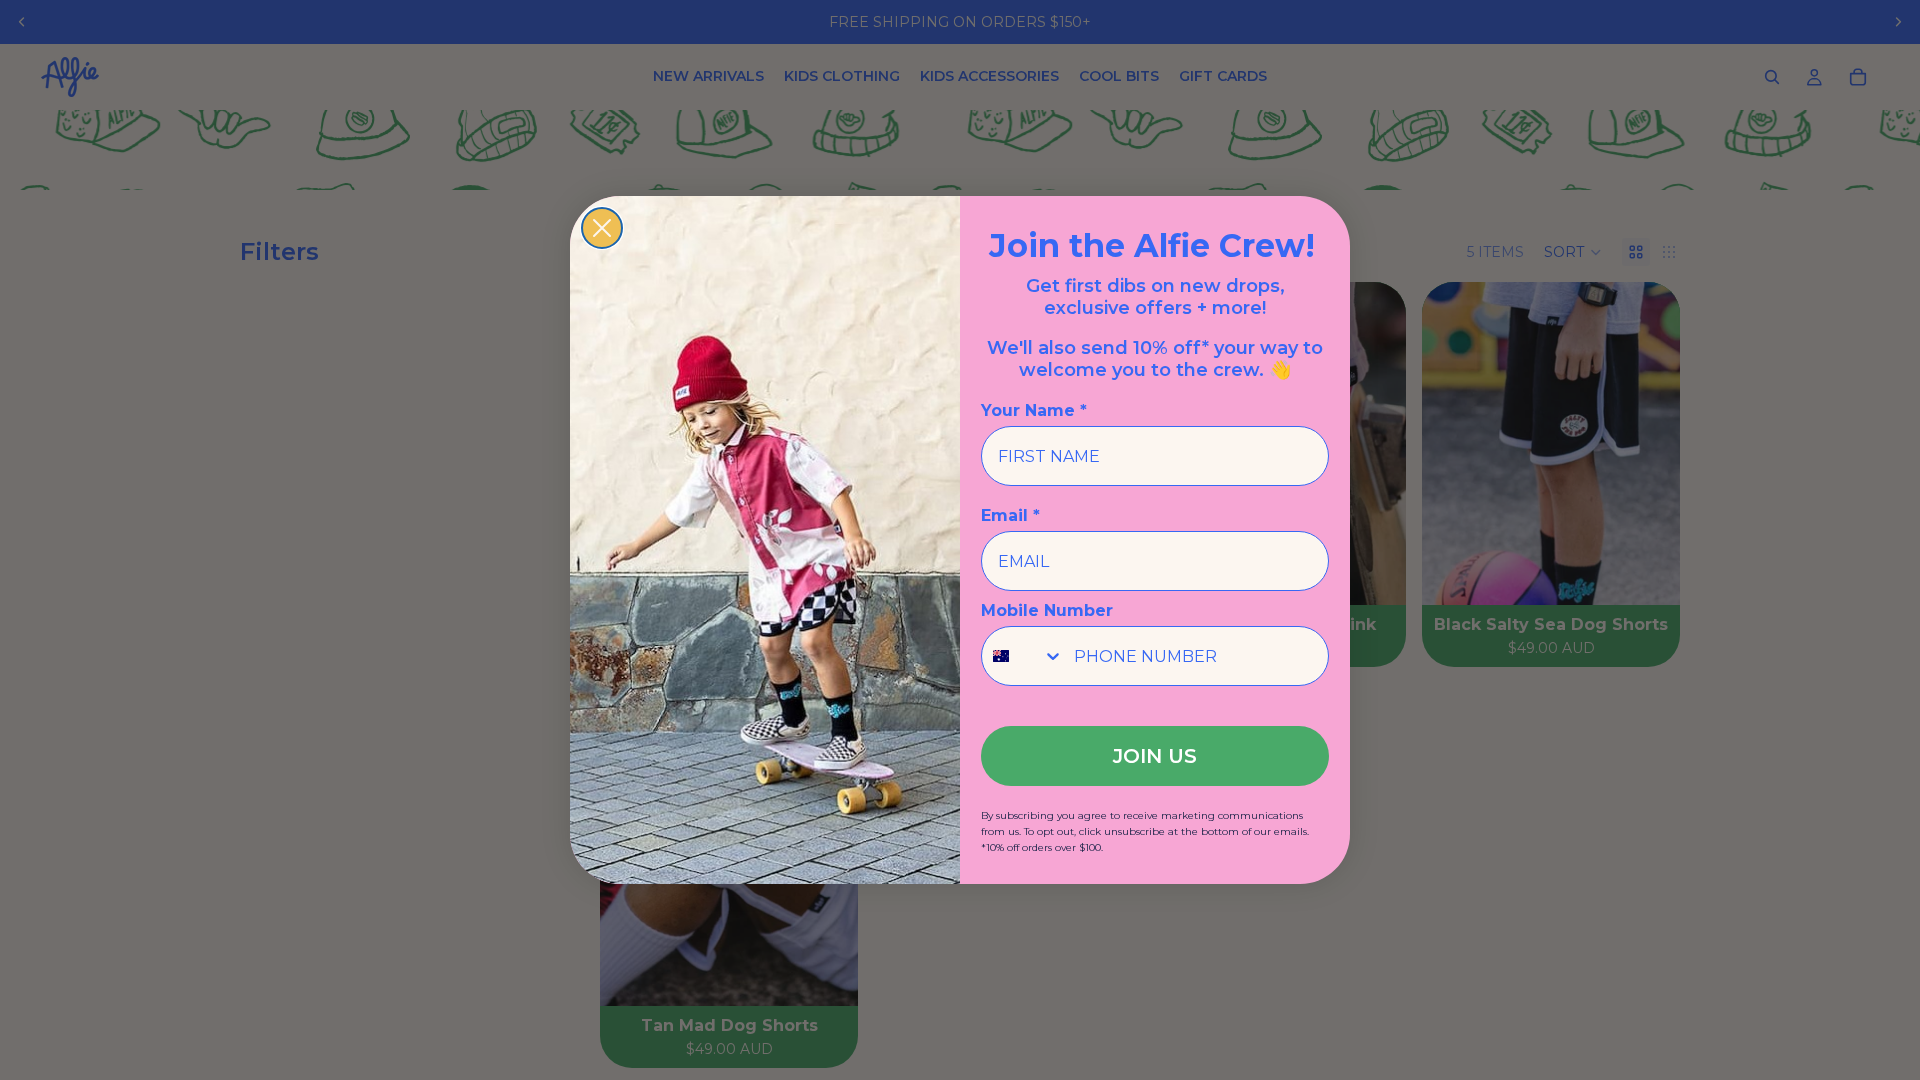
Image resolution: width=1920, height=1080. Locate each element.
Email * (1010, 515)
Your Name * (1034, 410)
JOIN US (1155, 756)
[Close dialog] (602, 228)
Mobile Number (1047, 610)
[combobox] (1023, 656)
